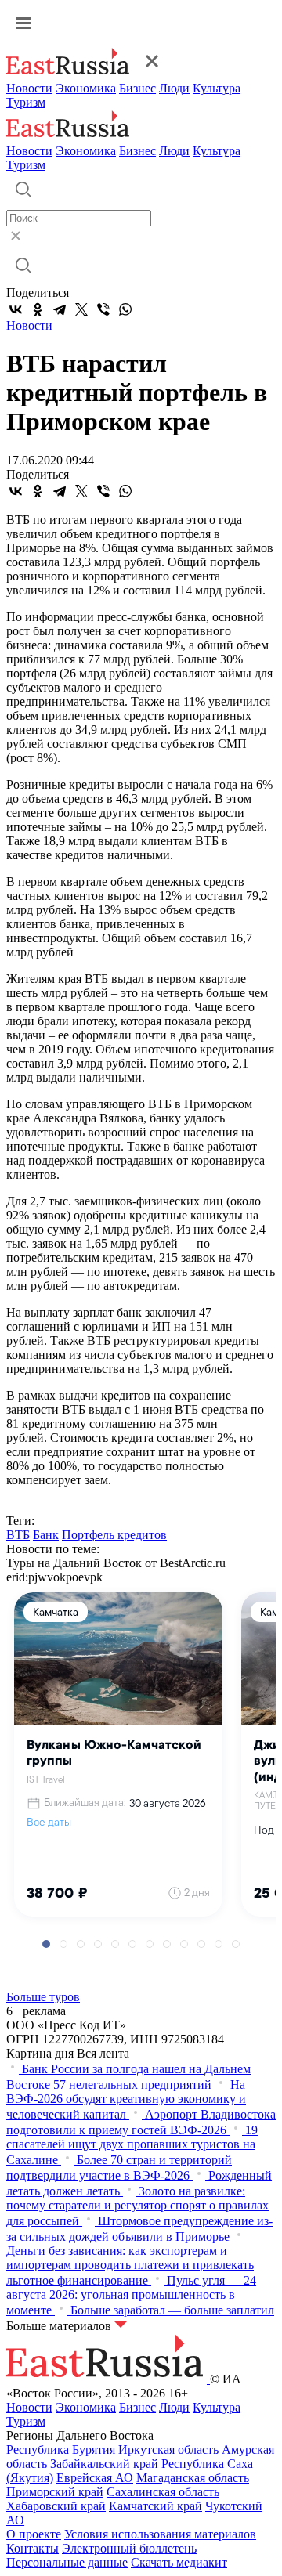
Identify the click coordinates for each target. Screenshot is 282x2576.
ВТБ (18, 1535)
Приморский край (55, 2492)
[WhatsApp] (125, 309)
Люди (174, 88)
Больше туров (43, 1997)
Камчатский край (155, 2506)
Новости (29, 88)
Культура (217, 88)
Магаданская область (193, 2478)
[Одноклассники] (38, 309)
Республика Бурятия (61, 2450)
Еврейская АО (95, 2478)
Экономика (86, 88)
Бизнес (137, 88)
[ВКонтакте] (16, 309)
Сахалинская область (163, 2492)
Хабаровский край (56, 2506)
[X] (81, 309)
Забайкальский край (104, 2464)
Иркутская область (168, 2450)
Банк (46, 1535)
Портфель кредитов (114, 1535)
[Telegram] (60, 309)
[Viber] (103, 309)
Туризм (26, 102)
